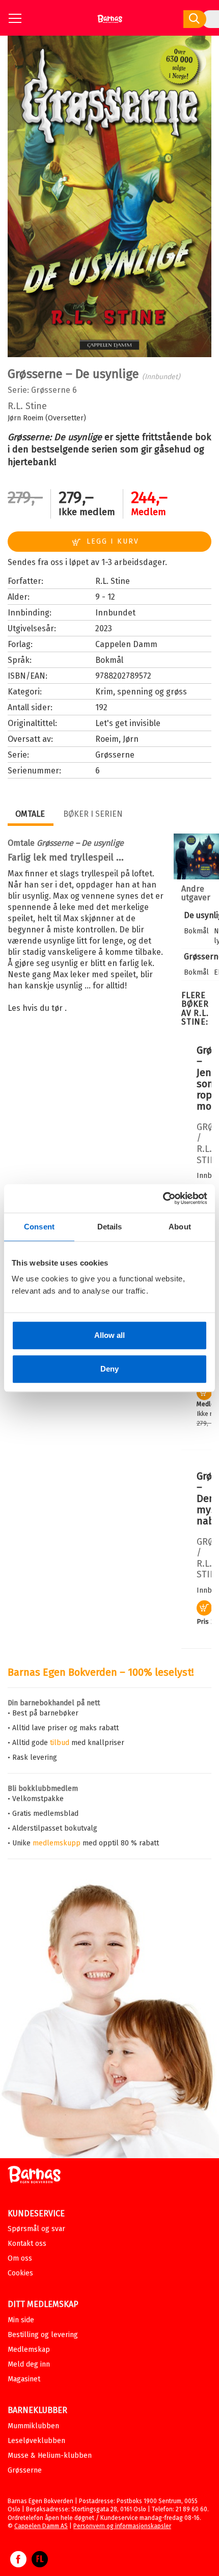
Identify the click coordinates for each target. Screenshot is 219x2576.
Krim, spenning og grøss (141, 692)
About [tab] (180, 1227)
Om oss (20, 2258)
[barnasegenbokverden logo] (34, 2176)
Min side (21, 2320)
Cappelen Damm (126, 644)
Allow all (109, 1335)
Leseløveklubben (36, 2441)
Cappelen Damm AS (41, 2526)
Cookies (20, 2273)
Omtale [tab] (30, 814)
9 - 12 (105, 597)
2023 (104, 628)
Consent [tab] (39, 1227)
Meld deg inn (29, 2364)
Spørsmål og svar (36, 2229)
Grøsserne (51, 390)
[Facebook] (18, 2564)
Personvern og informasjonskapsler (122, 2526)
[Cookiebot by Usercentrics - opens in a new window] (163, 1198)
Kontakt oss (27, 2244)
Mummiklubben (33, 2426)
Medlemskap (29, 2350)
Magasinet (24, 2379)
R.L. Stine (27, 406)
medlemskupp (57, 1843)
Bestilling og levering (43, 2335)
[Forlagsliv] (40, 2564)
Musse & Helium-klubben (50, 2456)
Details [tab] (110, 1227)
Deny (109, 1369)
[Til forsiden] (110, 23)
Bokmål (109, 660)
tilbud (60, 1743)
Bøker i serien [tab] (93, 814)
